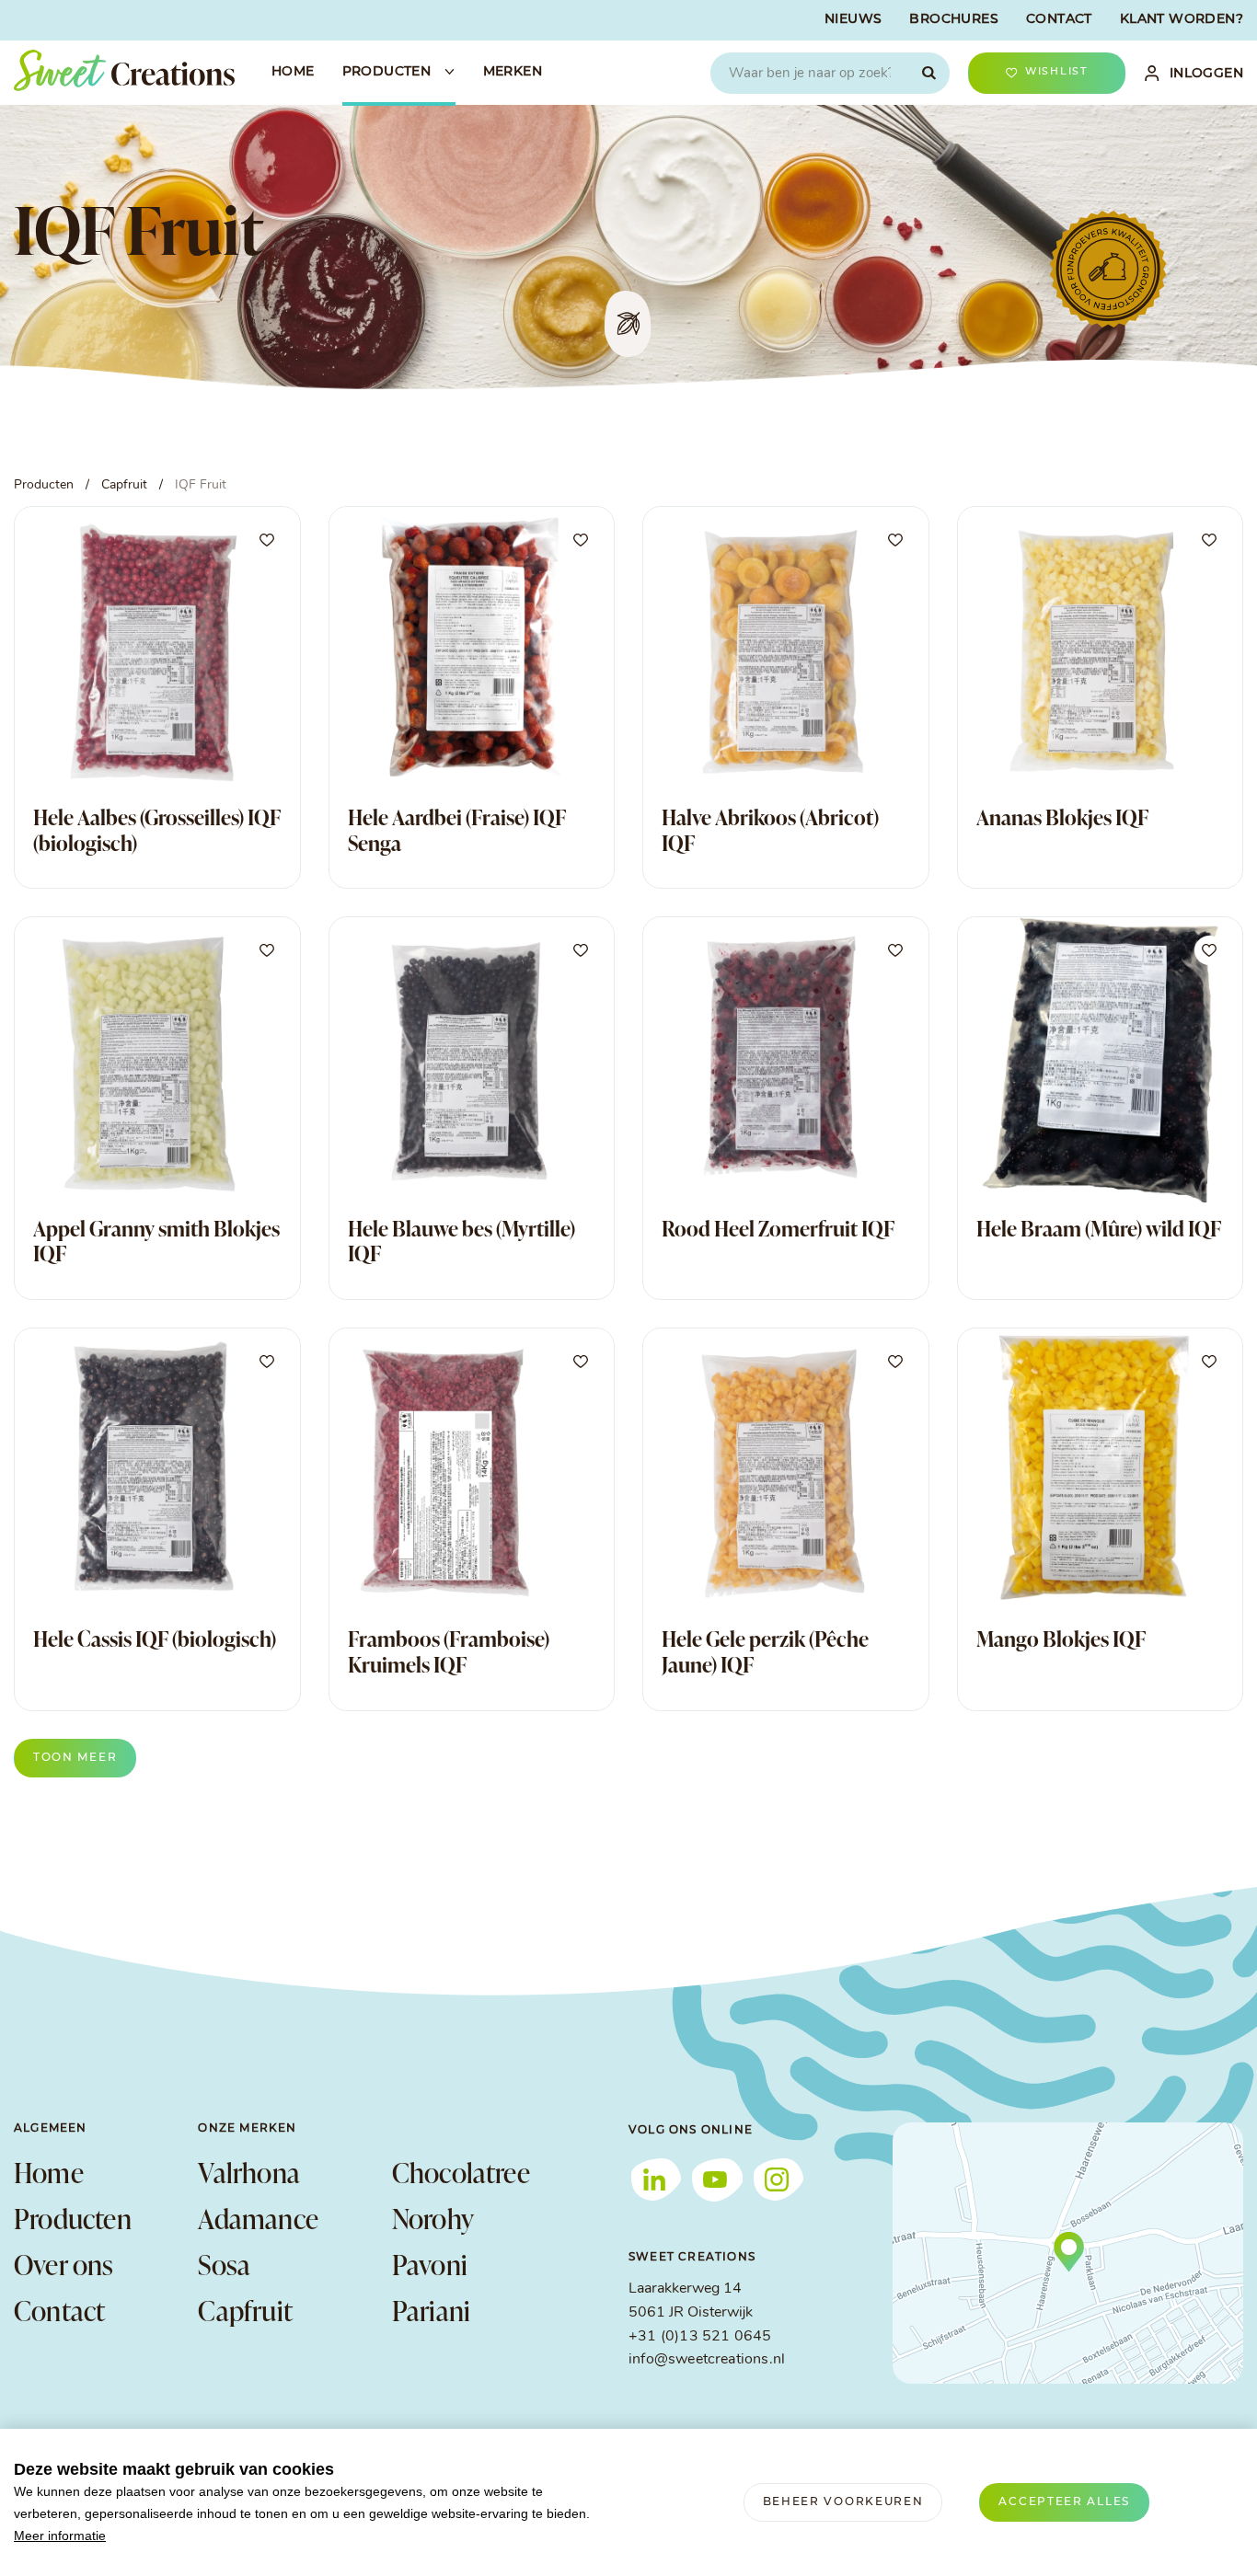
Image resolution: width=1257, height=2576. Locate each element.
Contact (59, 2310)
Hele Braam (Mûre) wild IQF (1099, 1228)
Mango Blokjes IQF (1061, 1639)
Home (49, 2172)
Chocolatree (461, 2172)
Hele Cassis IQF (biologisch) (155, 1639)
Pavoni (430, 2264)
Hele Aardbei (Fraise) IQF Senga (457, 830)
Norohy (433, 2218)
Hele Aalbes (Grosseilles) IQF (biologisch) (157, 830)
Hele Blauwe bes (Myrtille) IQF (461, 1241)
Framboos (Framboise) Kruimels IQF (449, 1651)
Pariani (431, 2310)
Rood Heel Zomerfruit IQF (778, 1228)
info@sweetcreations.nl (707, 2360)
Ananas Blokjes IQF (1062, 817)
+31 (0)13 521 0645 (700, 2337)
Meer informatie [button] (60, 2536)
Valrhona (249, 2172)
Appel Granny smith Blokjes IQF (156, 1241)
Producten (73, 2218)
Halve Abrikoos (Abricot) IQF (770, 830)
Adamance (258, 2218)
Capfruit (245, 2310)
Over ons (64, 2264)
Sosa (224, 2264)
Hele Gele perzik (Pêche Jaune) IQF (765, 1651)
